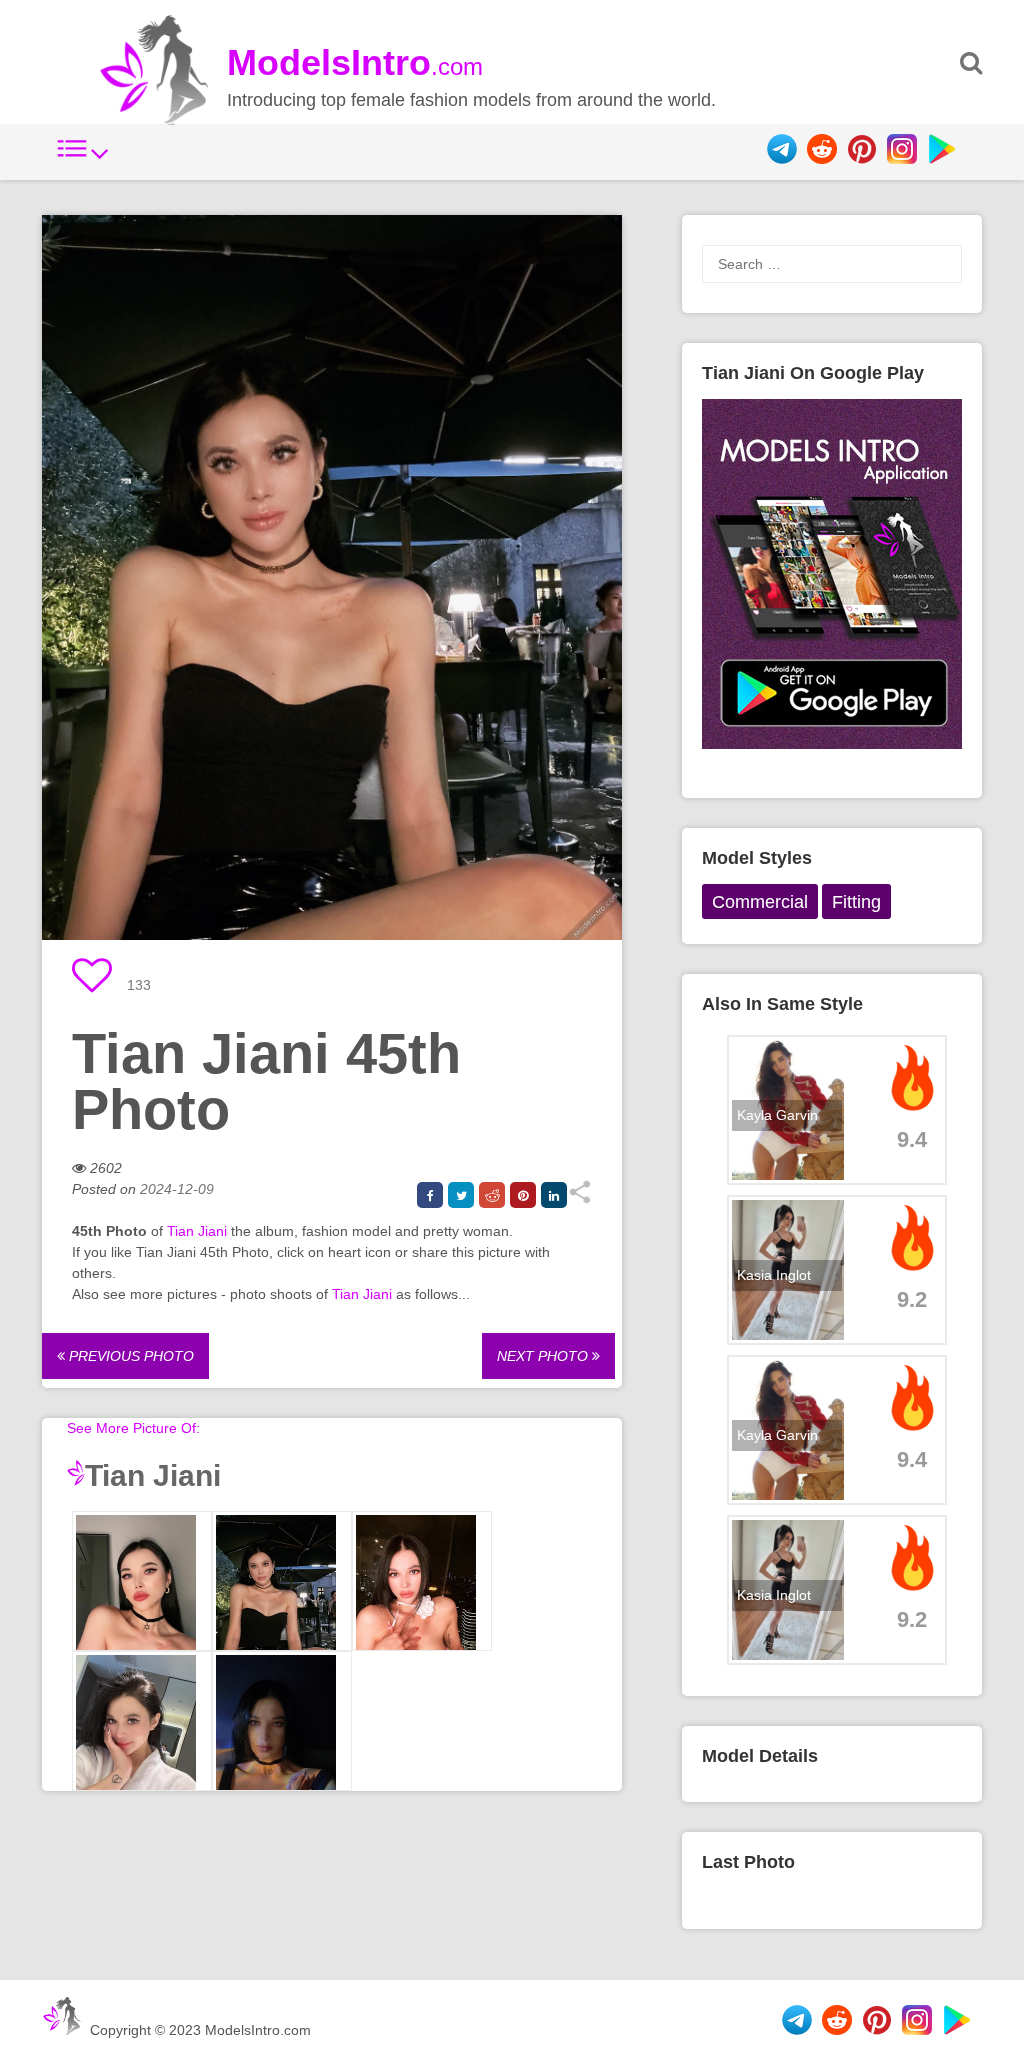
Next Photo (544, 1356)
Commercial (760, 902)
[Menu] (83, 159)
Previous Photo (129, 1356)
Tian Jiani (197, 1231)
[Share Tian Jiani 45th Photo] (579, 1199)
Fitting (856, 902)
